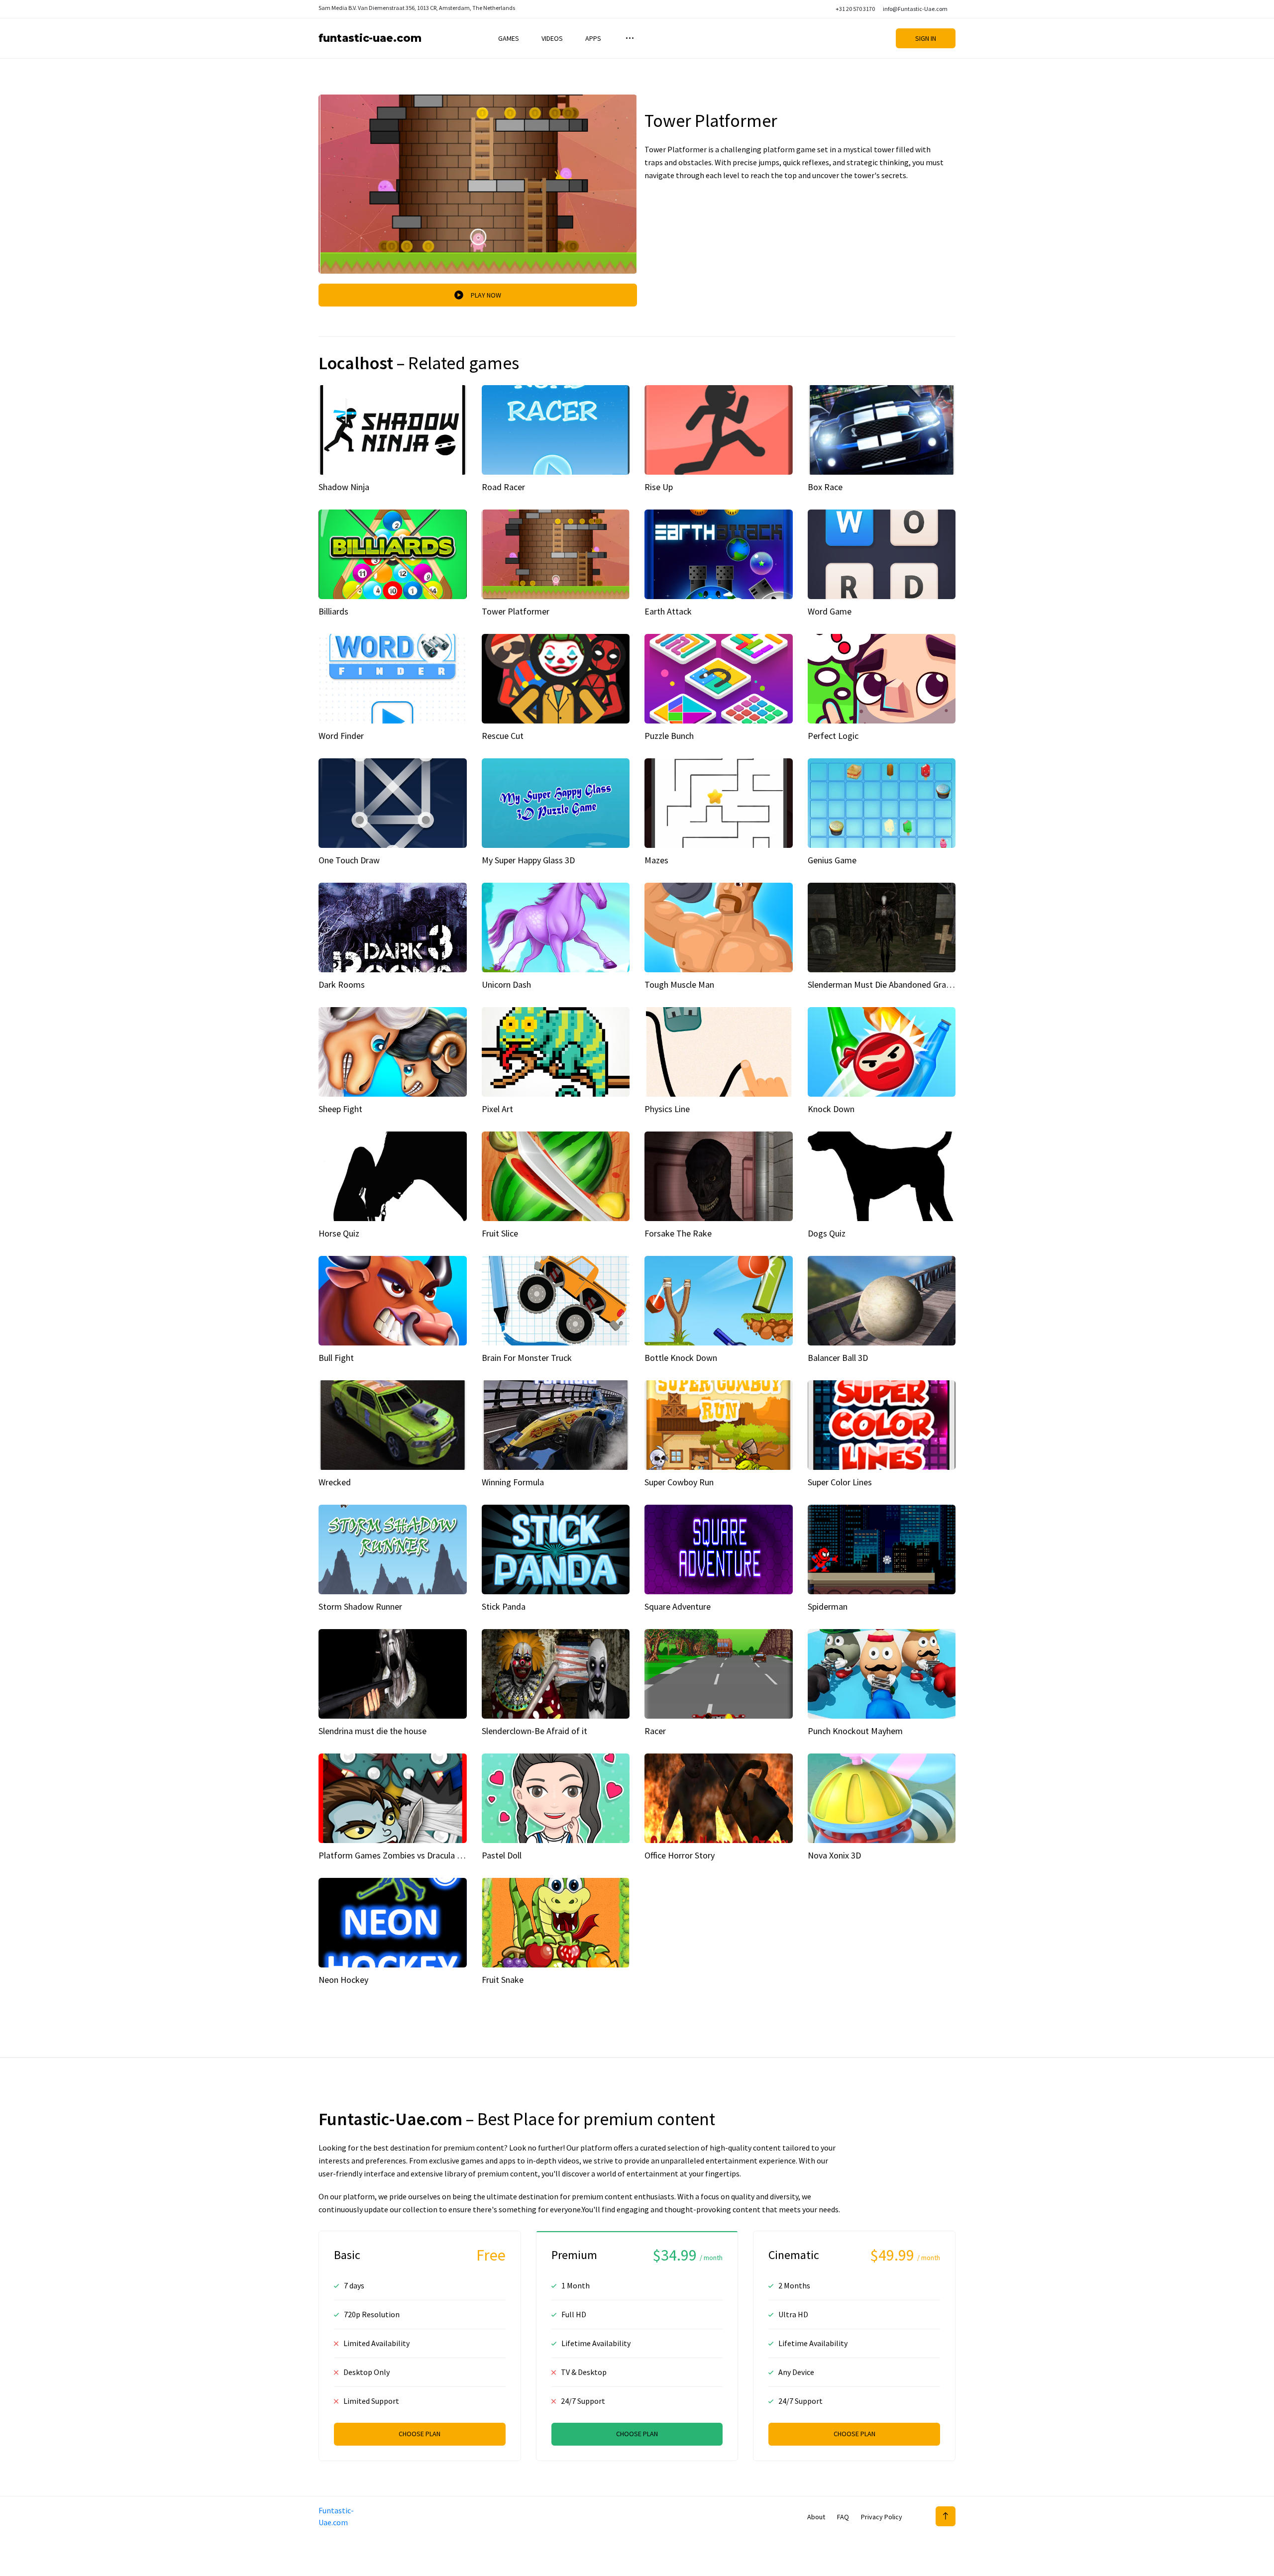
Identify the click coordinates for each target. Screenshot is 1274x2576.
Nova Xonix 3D (834, 1855)
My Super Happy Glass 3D (528, 860)
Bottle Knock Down (681, 1358)
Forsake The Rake (678, 1233)
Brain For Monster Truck (527, 1358)
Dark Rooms (342, 984)
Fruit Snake (503, 1980)
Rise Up (659, 487)
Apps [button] (593, 38)
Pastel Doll (502, 1855)
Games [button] (509, 38)
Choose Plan (420, 2434)
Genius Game (832, 860)
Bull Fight (336, 1358)
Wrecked (335, 1482)
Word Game (830, 611)
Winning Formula (513, 1482)
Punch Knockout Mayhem (855, 1731)
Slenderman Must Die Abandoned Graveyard (889, 984)
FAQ (843, 2517)
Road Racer (503, 487)
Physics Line (667, 1109)
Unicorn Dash (506, 984)
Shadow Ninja (344, 487)
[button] (629, 38)
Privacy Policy (882, 2517)
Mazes (656, 860)
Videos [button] (552, 38)
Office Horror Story (680, 1855)
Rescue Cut (503, 736)
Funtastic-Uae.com (370, 38)
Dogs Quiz (827, 1233)
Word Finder (341, 736)
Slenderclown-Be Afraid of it (534, 1731)
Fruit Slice (500, 1233)
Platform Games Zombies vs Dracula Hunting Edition (417, 1855)
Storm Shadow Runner (360, 1606)
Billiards (333, 611)
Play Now (486, 295)
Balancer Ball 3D (838, 1358)
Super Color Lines (840, 1482)
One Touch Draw (349, 860)
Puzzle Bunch (669, 736)
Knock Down (831, 1109)
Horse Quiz (339, 1233)
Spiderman (828, 1606)
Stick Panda (504, 1606)
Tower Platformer (516, 611)
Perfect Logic (833, 736)
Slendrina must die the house (372, 1731)
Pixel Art (497, 1109)
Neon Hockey (343, 1980)
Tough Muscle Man (679, 984)
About (816, 2517)
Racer (655, 1731)
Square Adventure (678, 1606)
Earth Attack (668, 611)
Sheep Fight (340, 1109)
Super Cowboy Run (679, 1482)
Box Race (825, 487)
